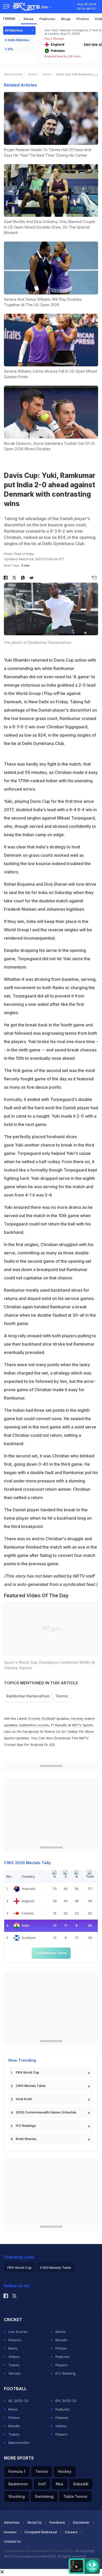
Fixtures (15, 2340)
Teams (14, 2365)
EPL (11, 49)
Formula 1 (17, 2471)
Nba (59, 2484)
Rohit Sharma (26, 2139)
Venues (15, 2373)
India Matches (19, 40)
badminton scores (34, 1725)
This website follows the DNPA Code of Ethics (40, 2551)
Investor (10, 2532)
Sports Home (13, 74)
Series (61, 2332)
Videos (14, 2357)
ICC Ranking (66, 2373)
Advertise (12, 2522)
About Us (34, 2522)
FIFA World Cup (27, 2072)
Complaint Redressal (41, 2532)
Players (61, 2365)
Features (47, 19)
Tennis (9, 19)
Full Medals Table (51, 1953)
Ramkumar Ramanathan (28, 1696)
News (29, 19)
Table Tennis (75, 2496)
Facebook (31, 1731)
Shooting (17, 2496)
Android (37, 1745)
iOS (52, 1745)
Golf (42, 2484)
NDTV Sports (83, 1725)
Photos (83, 19)
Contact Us (12, 2541)
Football (49, 1718)
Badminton (18, 2484)
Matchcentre (19, 2443)
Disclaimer (81, 2522)
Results (61, 2340)
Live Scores (18, 2332)
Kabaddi (81, 2484)
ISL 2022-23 (18, 2401)
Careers (71, 2532)
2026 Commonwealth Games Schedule (46, 2112)
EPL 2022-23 (66, 2401)
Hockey (65, 2471)
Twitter (73, 1731)
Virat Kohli (24, 2099)
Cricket (34, 1718)
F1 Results (59, 1725)
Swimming (44, 2496)
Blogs (66, 19)
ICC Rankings (26, 2126)
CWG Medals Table (31, 2086)
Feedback (57, 2522)
